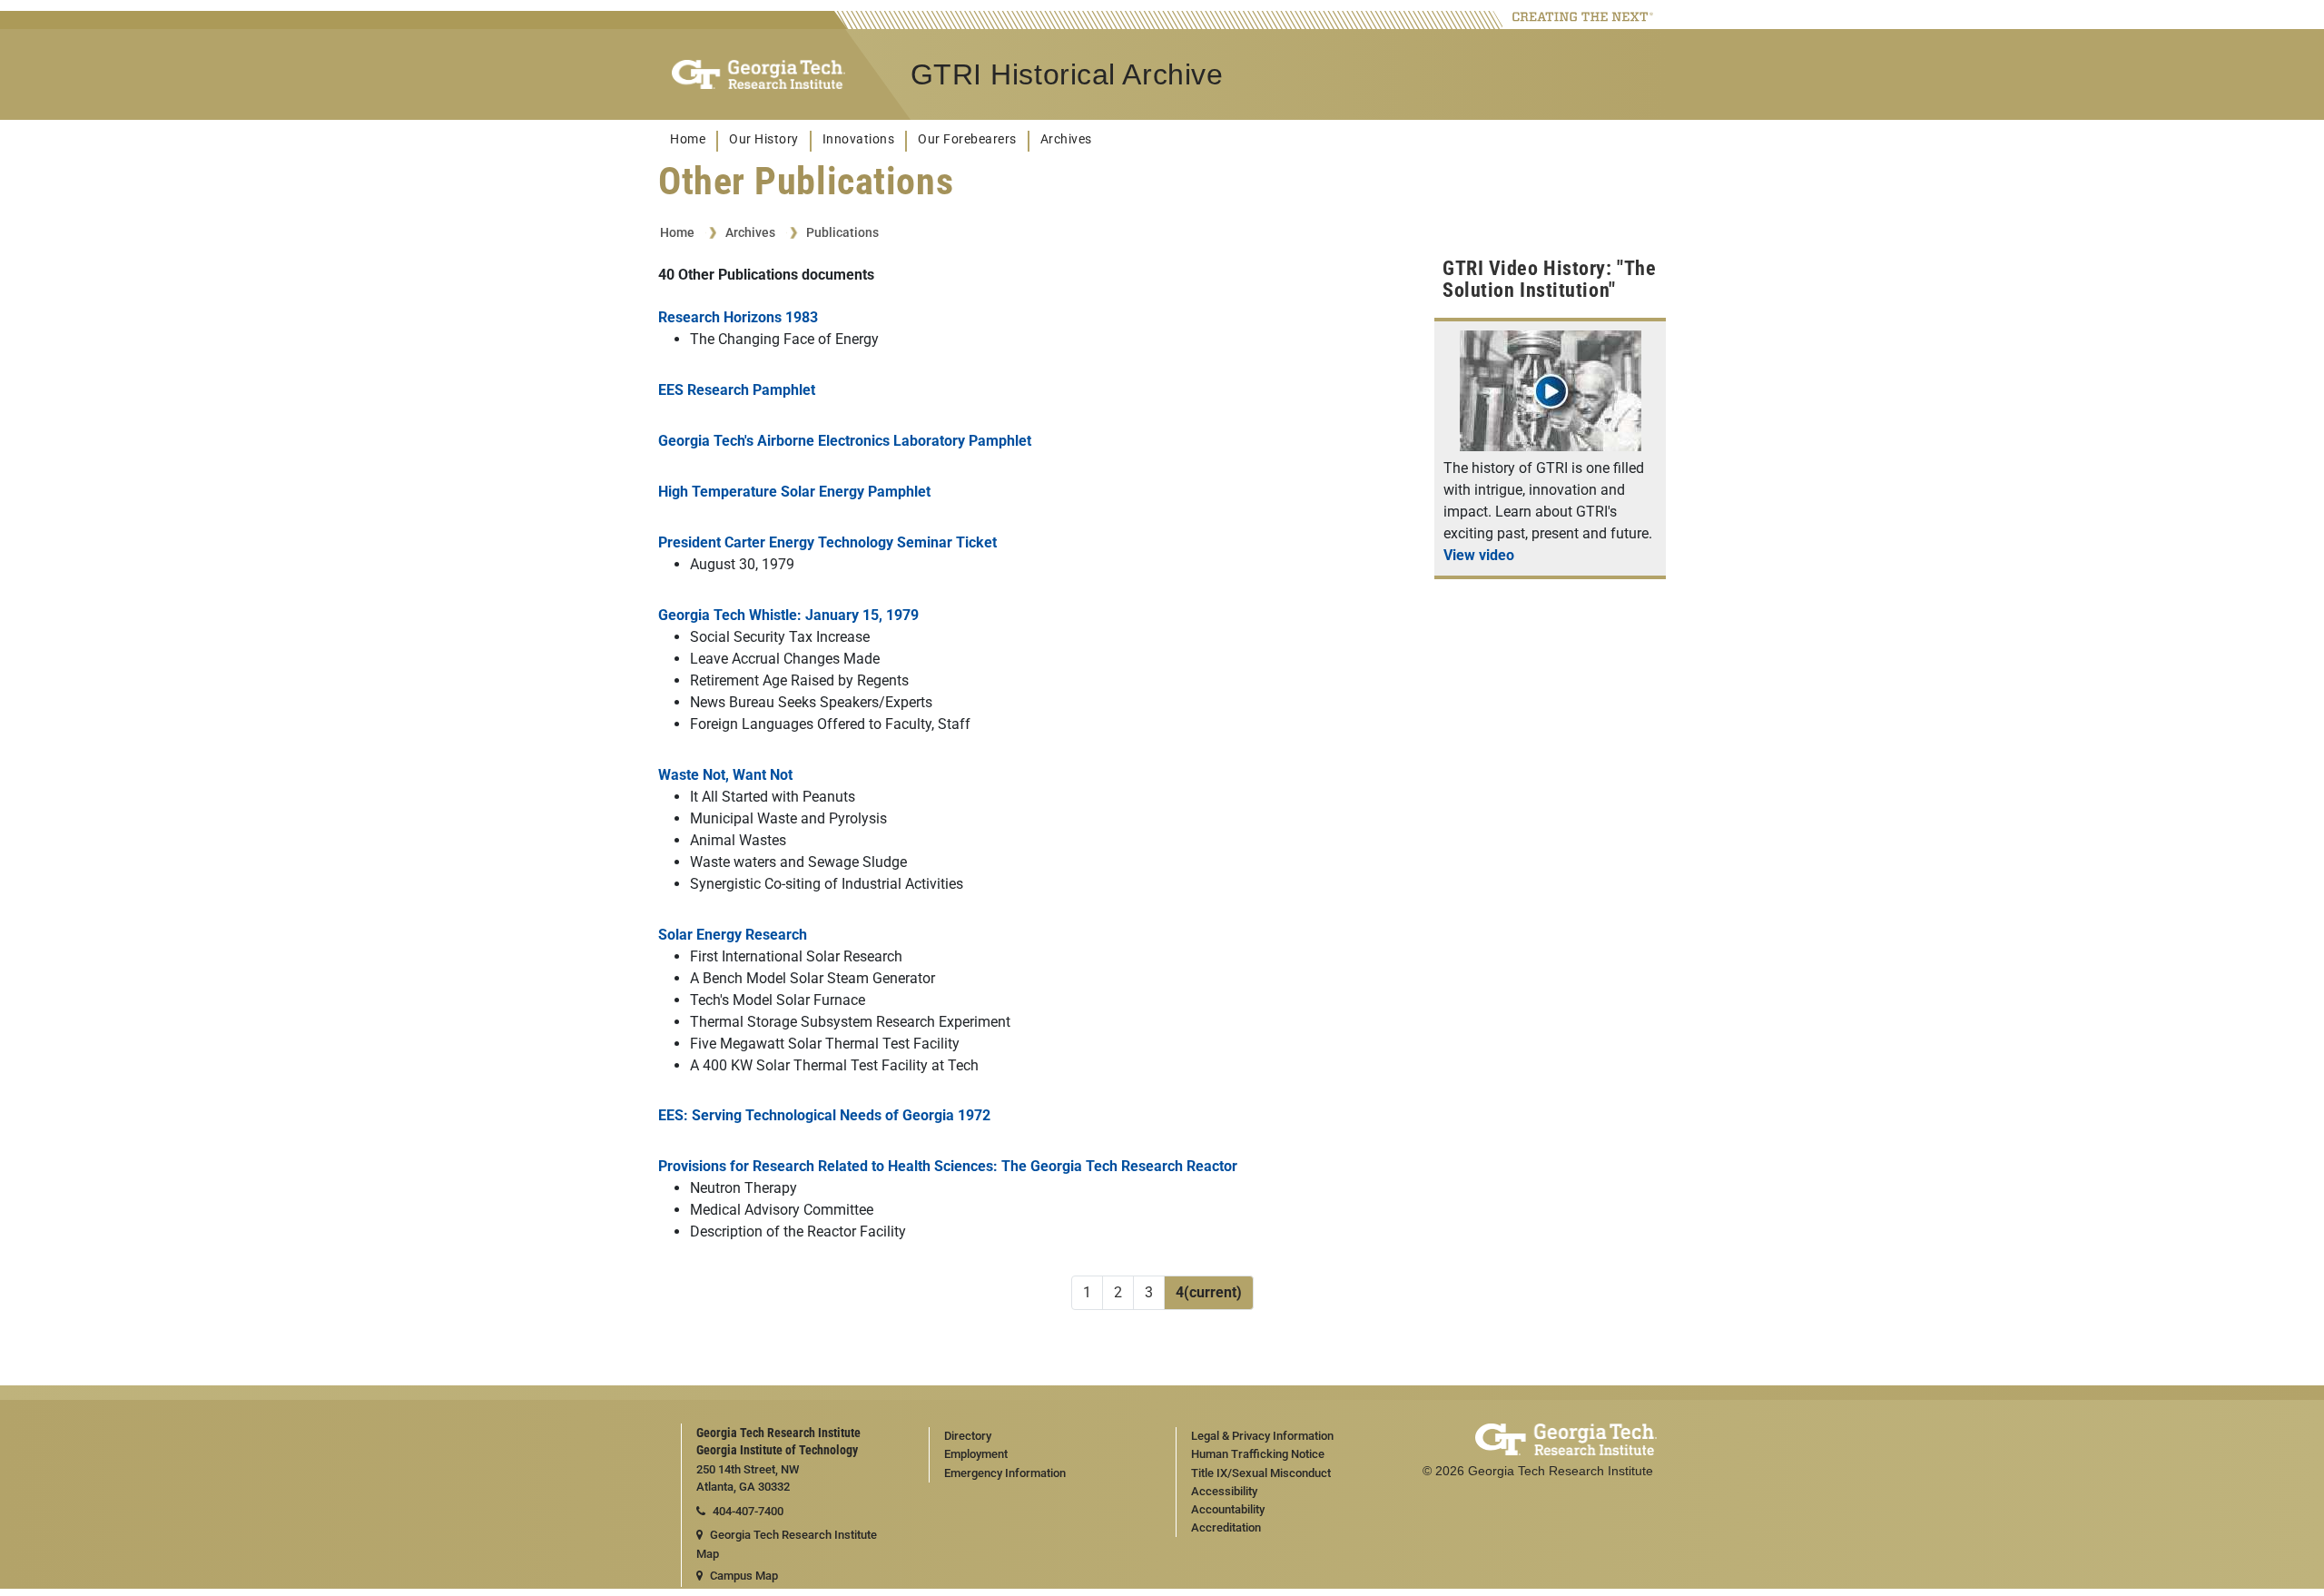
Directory (968, 1436)
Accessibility (1224, 1491)
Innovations (859, 139)
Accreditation (1226, 1527)
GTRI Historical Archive (1067, 74)
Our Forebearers (967, 139)
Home (688, 139)
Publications (842, 232)
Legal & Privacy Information (1262, 1436)
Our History (764, 139)
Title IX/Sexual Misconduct (1261, 1473)
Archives (1066, 139)
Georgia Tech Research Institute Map (787, 1544)
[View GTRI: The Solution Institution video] (1551, 446)
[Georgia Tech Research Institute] (758, 75)
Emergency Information (1005, 1473)
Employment (976, 1454)
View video (1479, 555)
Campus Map (744, 1576)
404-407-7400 (748, 1511)
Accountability (1228, 1509)
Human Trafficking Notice (1258, 1454)
